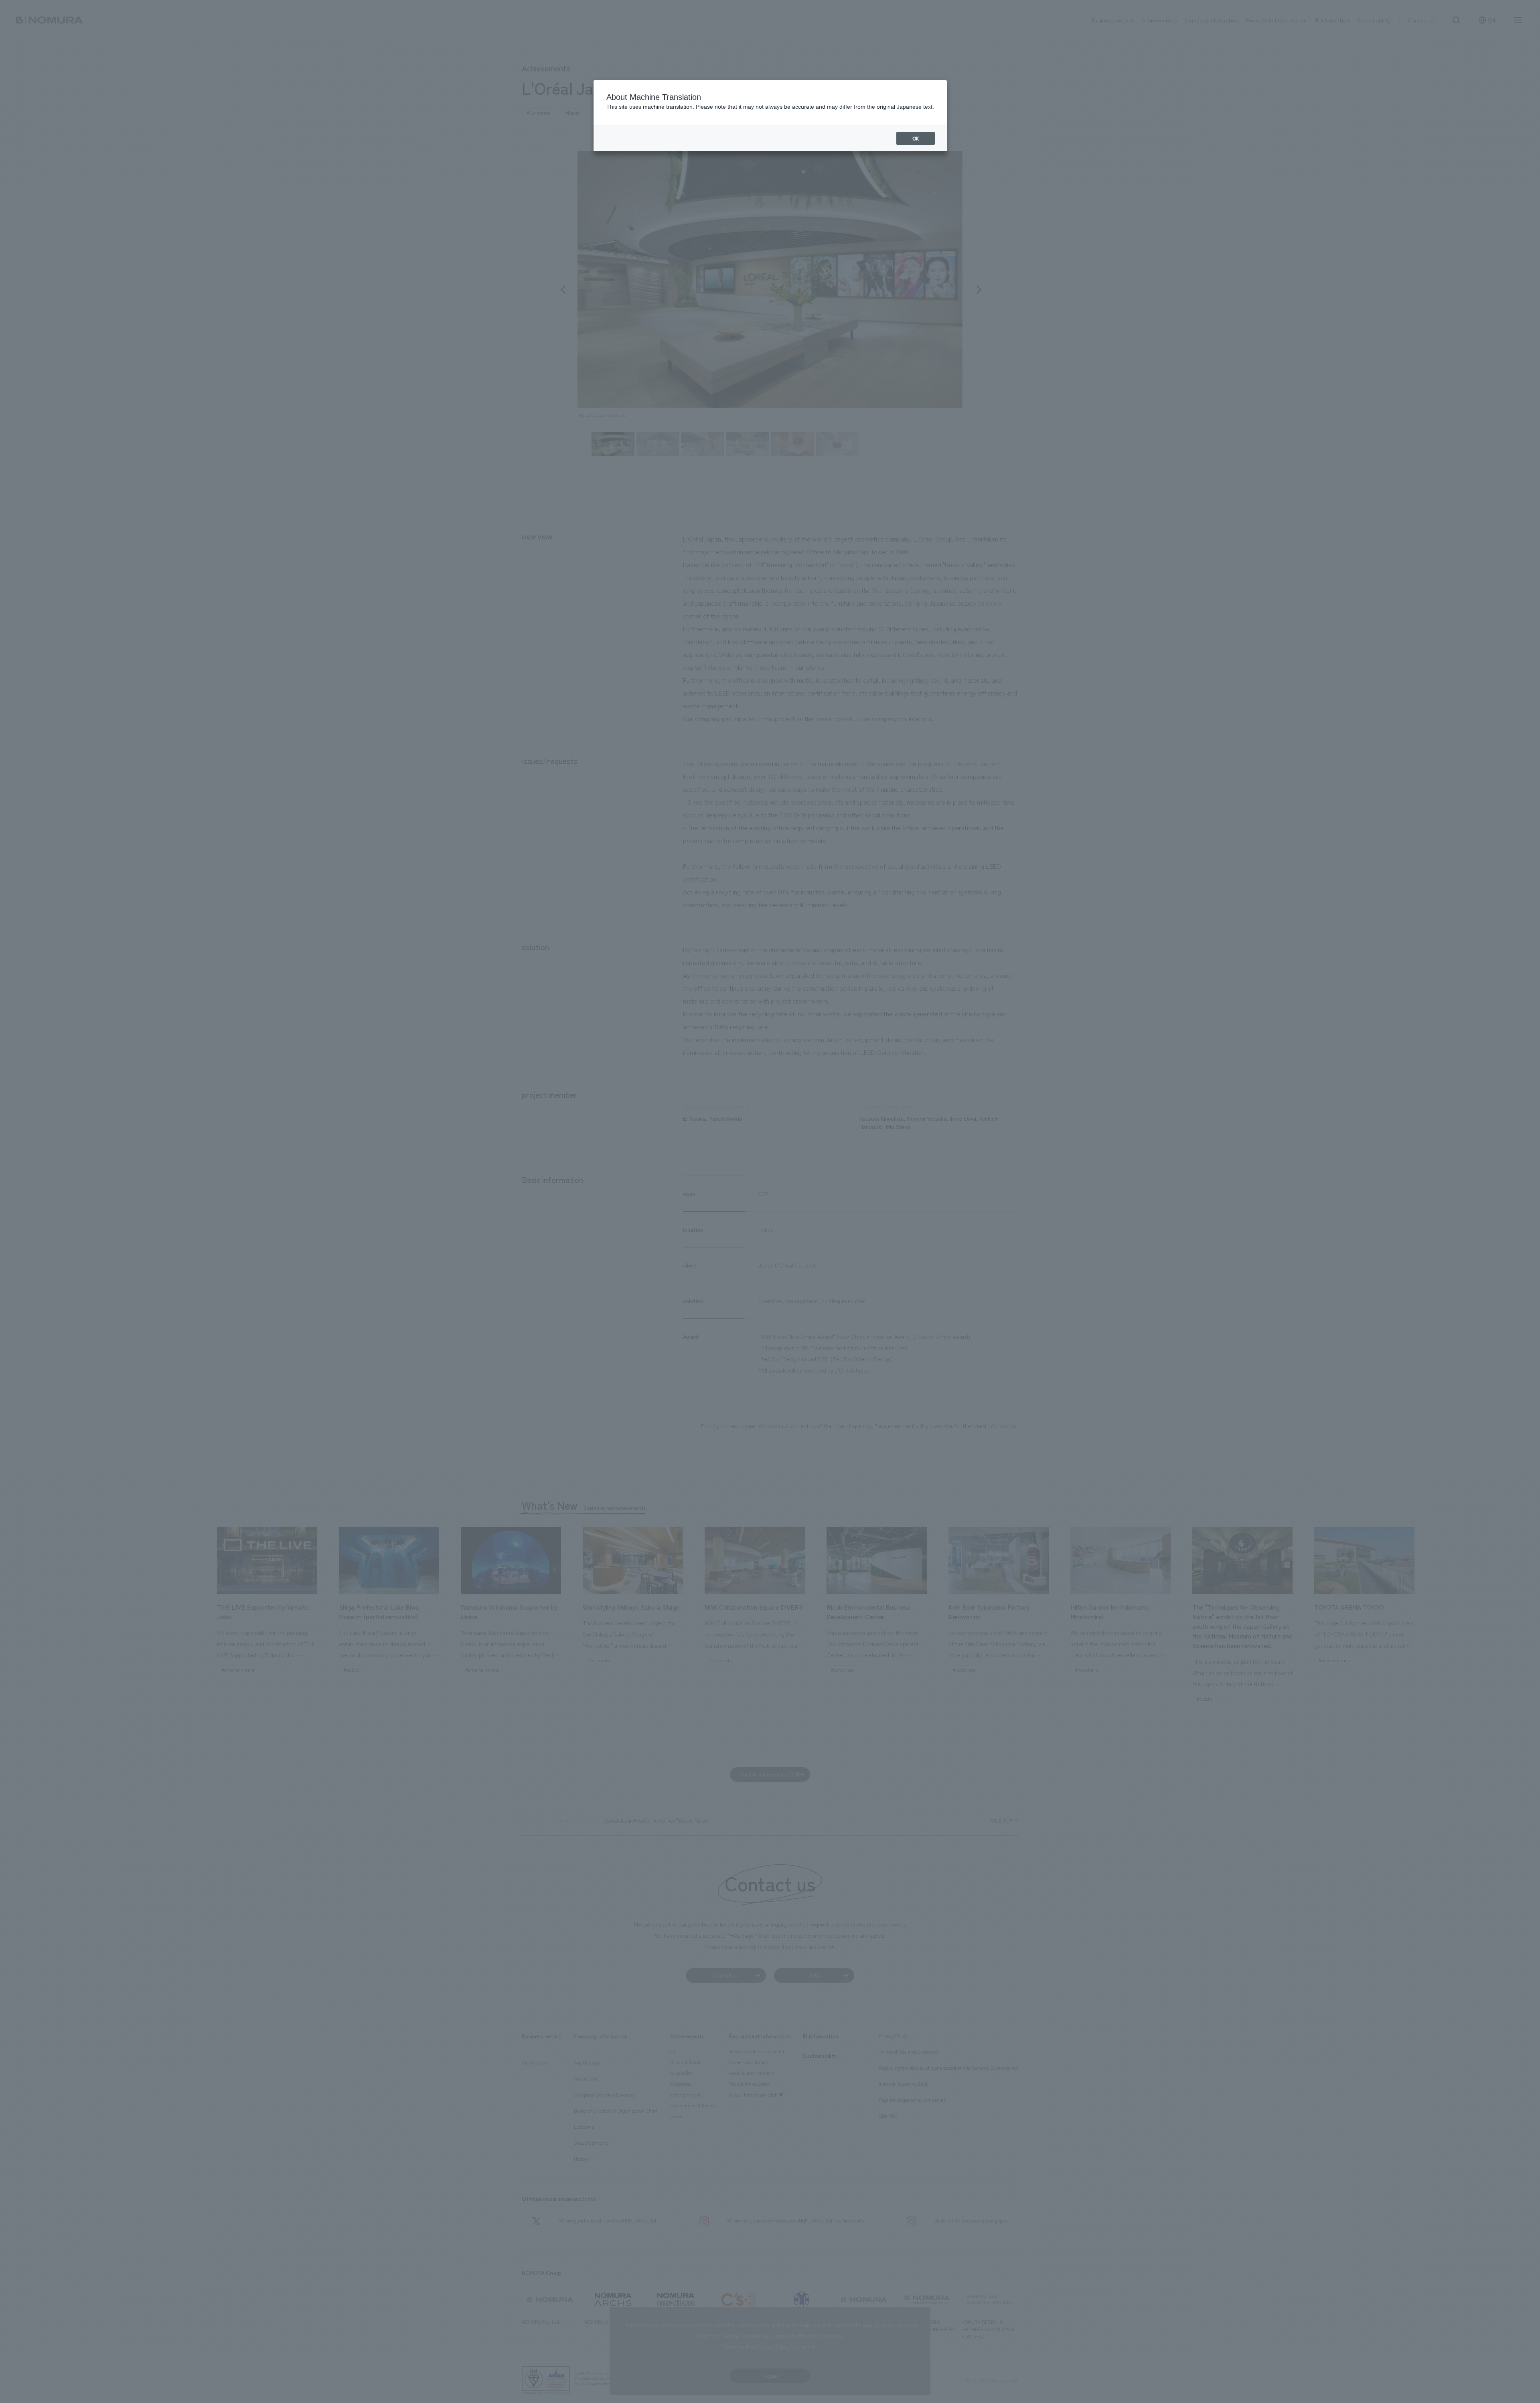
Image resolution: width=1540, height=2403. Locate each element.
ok (916, 138)
